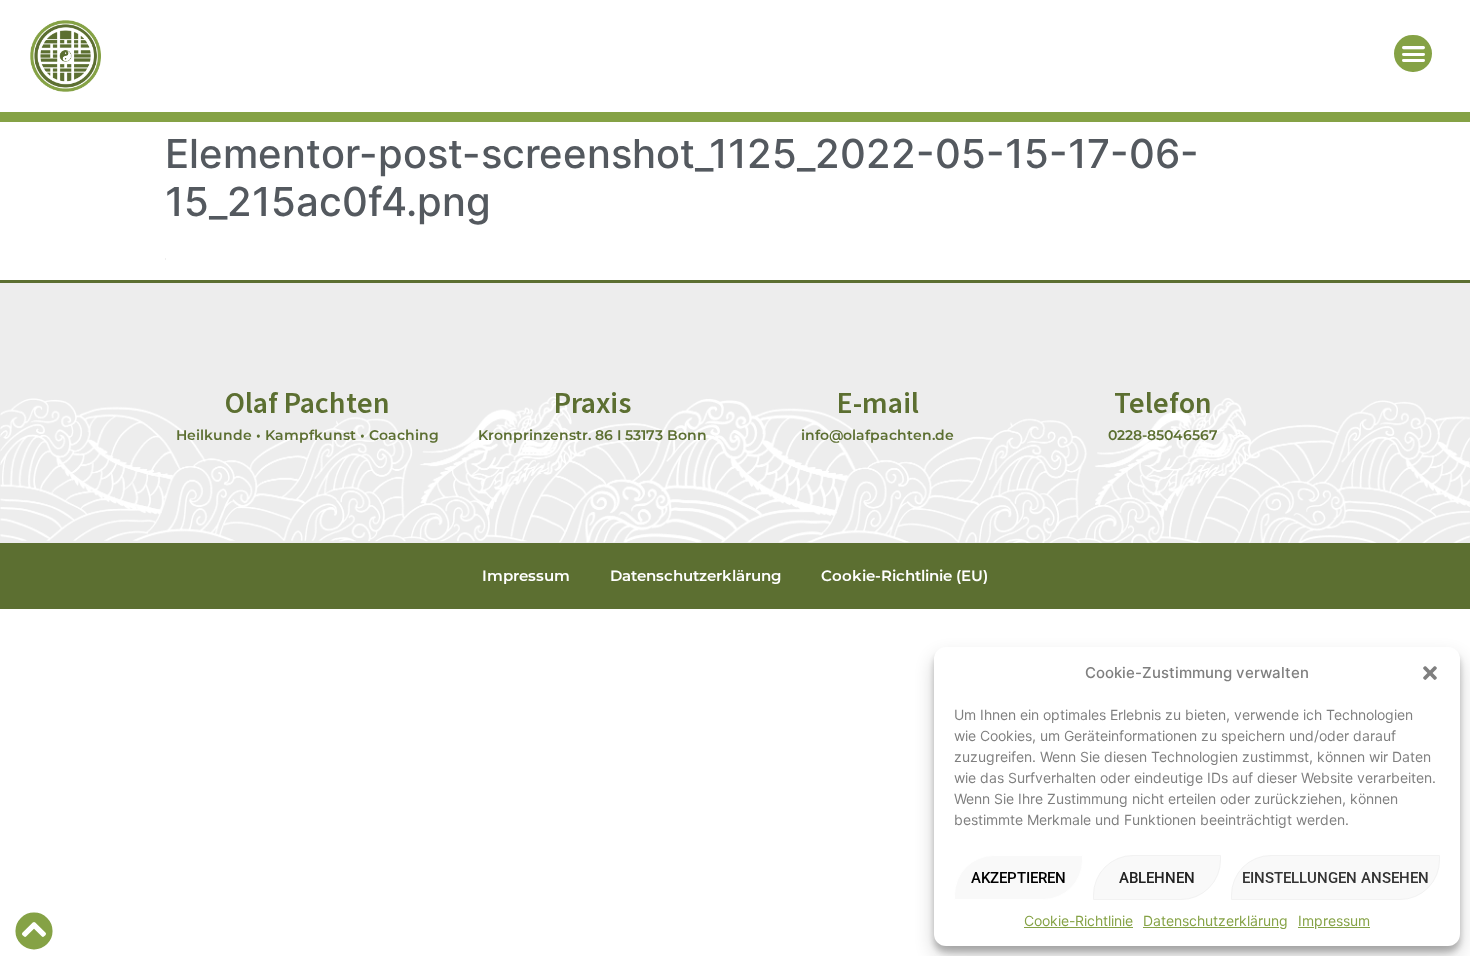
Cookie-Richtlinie (1078, 920)
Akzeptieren (1018, 878)
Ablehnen (1157, 878)
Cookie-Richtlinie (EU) (904, 575)
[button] (1430, 673)
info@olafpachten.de (877, 435)
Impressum (1334, 920)
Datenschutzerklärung (1215, 920)
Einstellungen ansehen (1335, 878)
